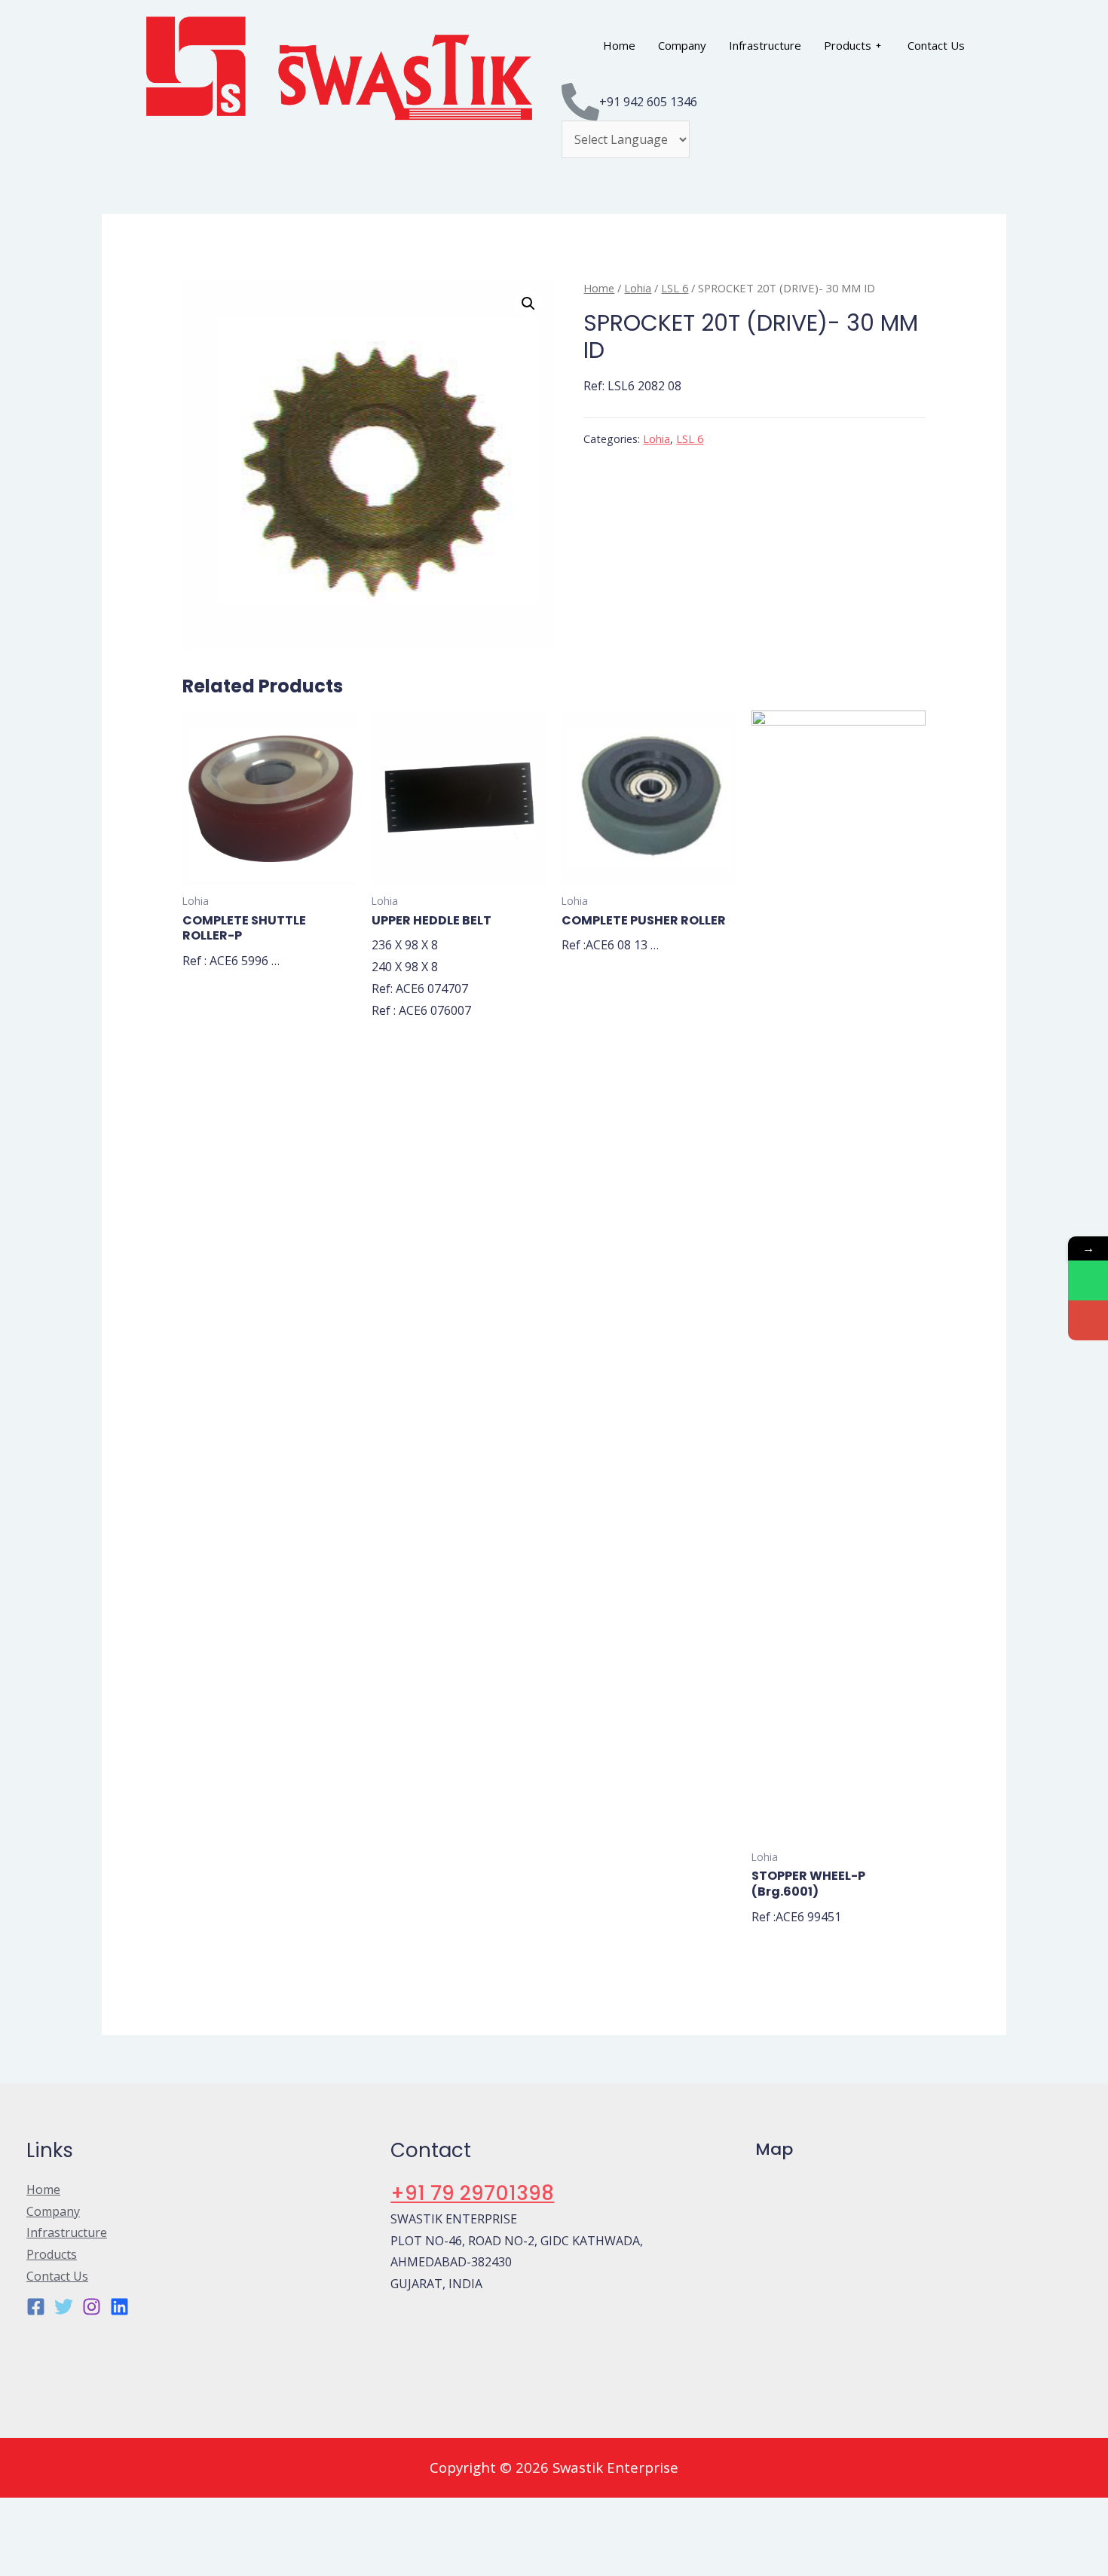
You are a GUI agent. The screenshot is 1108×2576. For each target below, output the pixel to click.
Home (619, 45)
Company (682, 45)
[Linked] (119, 2307)
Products (848, 45)
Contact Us (936, 45)
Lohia (638, 288)
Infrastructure (765, 45)
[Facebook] (36, 2307)
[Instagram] (92, 2307)
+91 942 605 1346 (648, 102)
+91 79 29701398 (472, 2193)
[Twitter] (64, 2307)
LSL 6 (675, 288)
